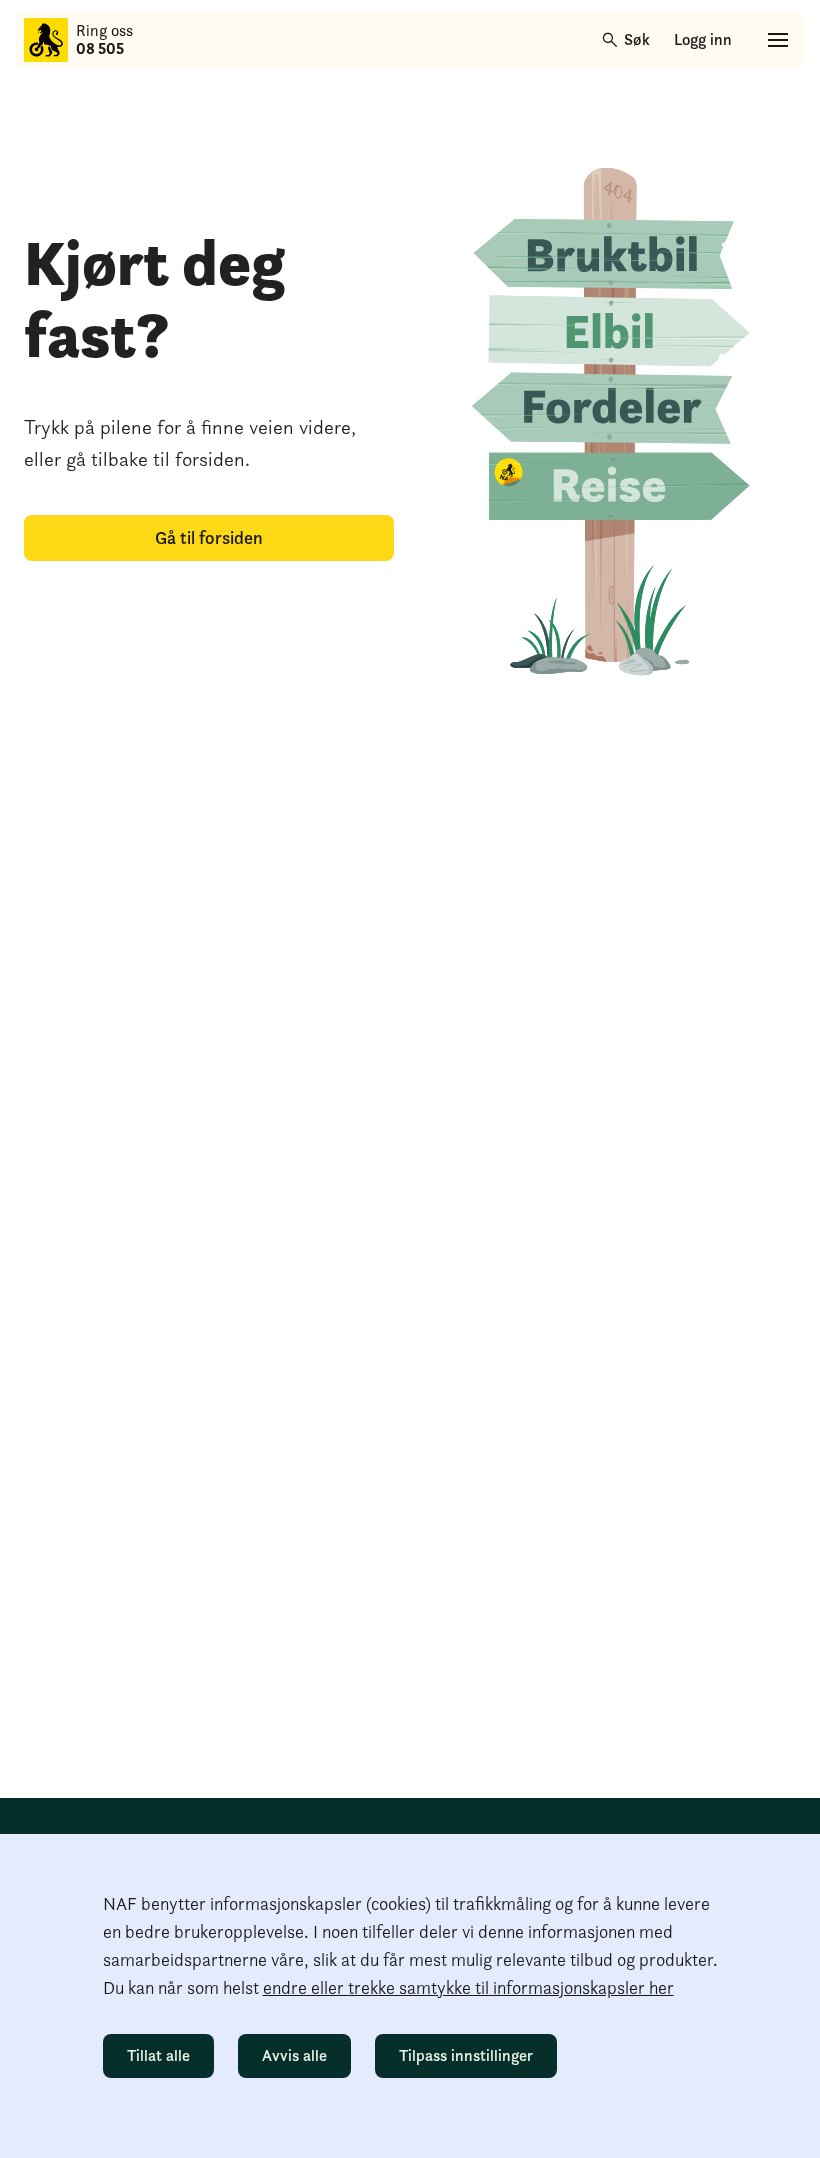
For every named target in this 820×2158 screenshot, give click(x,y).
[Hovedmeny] (778, 40)
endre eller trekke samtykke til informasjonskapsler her (468, 1987)
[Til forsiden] (46, 40)
